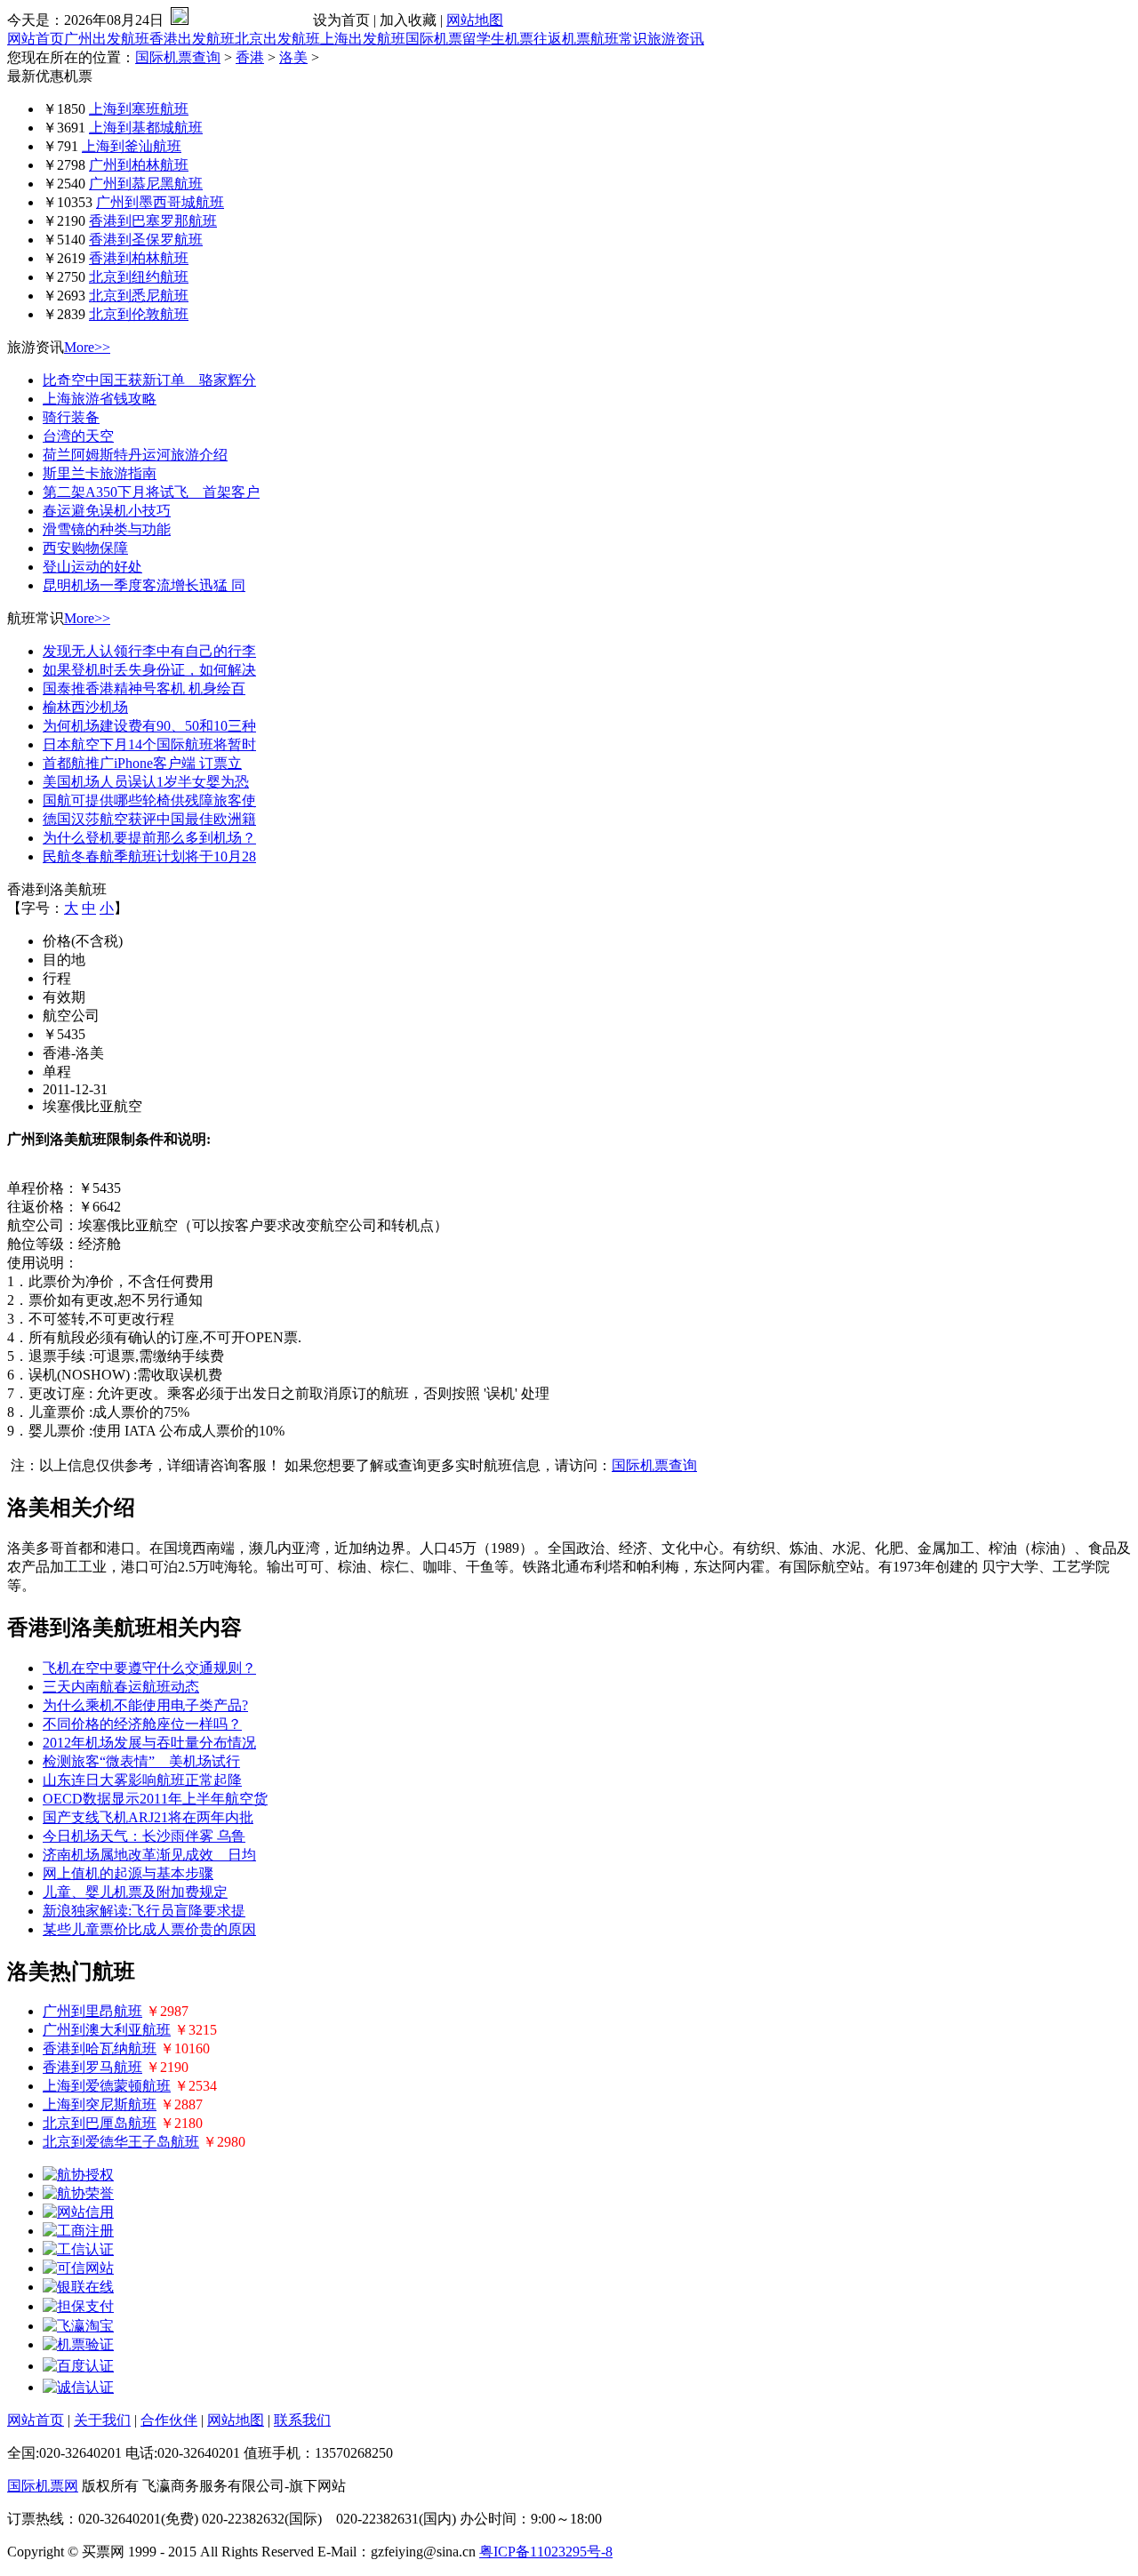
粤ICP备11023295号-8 (546, 2552)
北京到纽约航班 (139, 277)
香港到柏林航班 (139, 258)
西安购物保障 (85, 548)
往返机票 (562, 39)
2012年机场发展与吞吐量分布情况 (149, 1743)
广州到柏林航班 (139, 165)
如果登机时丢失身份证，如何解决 (149, 670)
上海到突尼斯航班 (100, 2104)
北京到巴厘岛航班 (100, 2123)
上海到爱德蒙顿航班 (107, 2086)
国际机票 (434, 39)
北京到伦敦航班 (139, 314)
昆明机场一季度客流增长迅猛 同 (144, 585)
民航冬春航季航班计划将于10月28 (149, 856)
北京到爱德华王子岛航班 (121, 2142)
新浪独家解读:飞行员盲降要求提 (144, 1911)
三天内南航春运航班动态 (121, 1687)
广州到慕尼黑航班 (146, 184)
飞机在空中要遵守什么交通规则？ (149, 1668)
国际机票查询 (178, 57)
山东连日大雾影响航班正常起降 (142, 1780)
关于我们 (102, 2420)
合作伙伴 (169, 2420)
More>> (87, 347)
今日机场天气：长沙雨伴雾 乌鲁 (144, 1836)
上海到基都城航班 (146, 128)
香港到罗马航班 (92, 2067)
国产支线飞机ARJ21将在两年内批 (148, 1817)
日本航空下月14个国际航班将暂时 (149, 744)
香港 (250, 57)
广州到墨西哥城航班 (160, 202)
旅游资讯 (676, 39)
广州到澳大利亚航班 (107, 2030)
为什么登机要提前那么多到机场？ (149, 838)
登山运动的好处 (92, 567)
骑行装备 (71, 417)
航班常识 (619, 39)
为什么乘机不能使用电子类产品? (145, 1705)
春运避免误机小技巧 (107, 511)
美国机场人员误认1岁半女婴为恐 (146, 782)
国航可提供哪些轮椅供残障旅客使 (149, 800)
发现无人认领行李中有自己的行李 (149, 651)
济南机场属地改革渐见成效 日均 (149, 1855)
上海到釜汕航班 (132, 146)
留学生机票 (498, 39)
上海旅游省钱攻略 (100, 399)
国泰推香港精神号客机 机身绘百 (144, 688)
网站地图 (475, 20)
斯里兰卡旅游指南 (100, 473)
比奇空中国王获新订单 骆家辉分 (149, 380)
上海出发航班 (363, 39)
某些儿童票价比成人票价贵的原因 (149, 1929)
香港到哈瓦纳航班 (100, 2048)
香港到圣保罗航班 (146, 240)
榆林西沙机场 (85, 707)
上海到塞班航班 (139, 109)
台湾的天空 (78, 436)
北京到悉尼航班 (139, 296)
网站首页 (36, 39)
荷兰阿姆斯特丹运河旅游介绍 (135, 455)
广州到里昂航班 (92, 2011)
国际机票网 (43, 2486)
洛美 (293, 57)
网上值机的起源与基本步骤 (128, 1873)
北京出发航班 (277, 39)
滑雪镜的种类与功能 (107, 529)
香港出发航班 (192, 39)
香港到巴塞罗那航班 (153, 221)
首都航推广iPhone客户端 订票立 (142, 763)
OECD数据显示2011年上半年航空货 (155, 1799)
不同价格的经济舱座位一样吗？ (142, 1724)
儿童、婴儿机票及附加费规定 (135, 1892)
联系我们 (302, 2420)
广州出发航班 (107, 39)
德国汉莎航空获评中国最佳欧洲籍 (149, 819)
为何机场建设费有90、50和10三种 (149, 726)
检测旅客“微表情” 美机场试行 (141, 1761)
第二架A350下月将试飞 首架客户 (151, 492)
